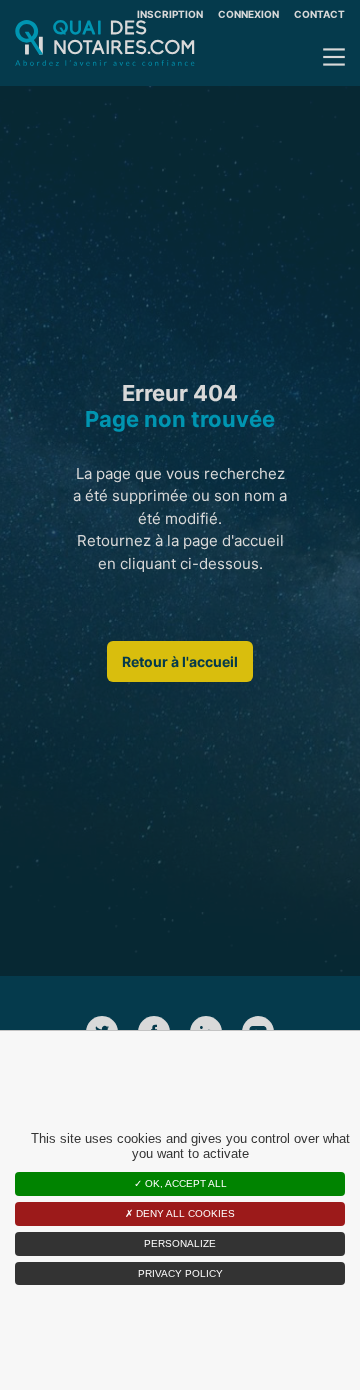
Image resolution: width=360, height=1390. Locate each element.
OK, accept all (184, 1183)
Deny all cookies (184, 1213)
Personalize (180, 1243)
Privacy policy (180, 1273)
